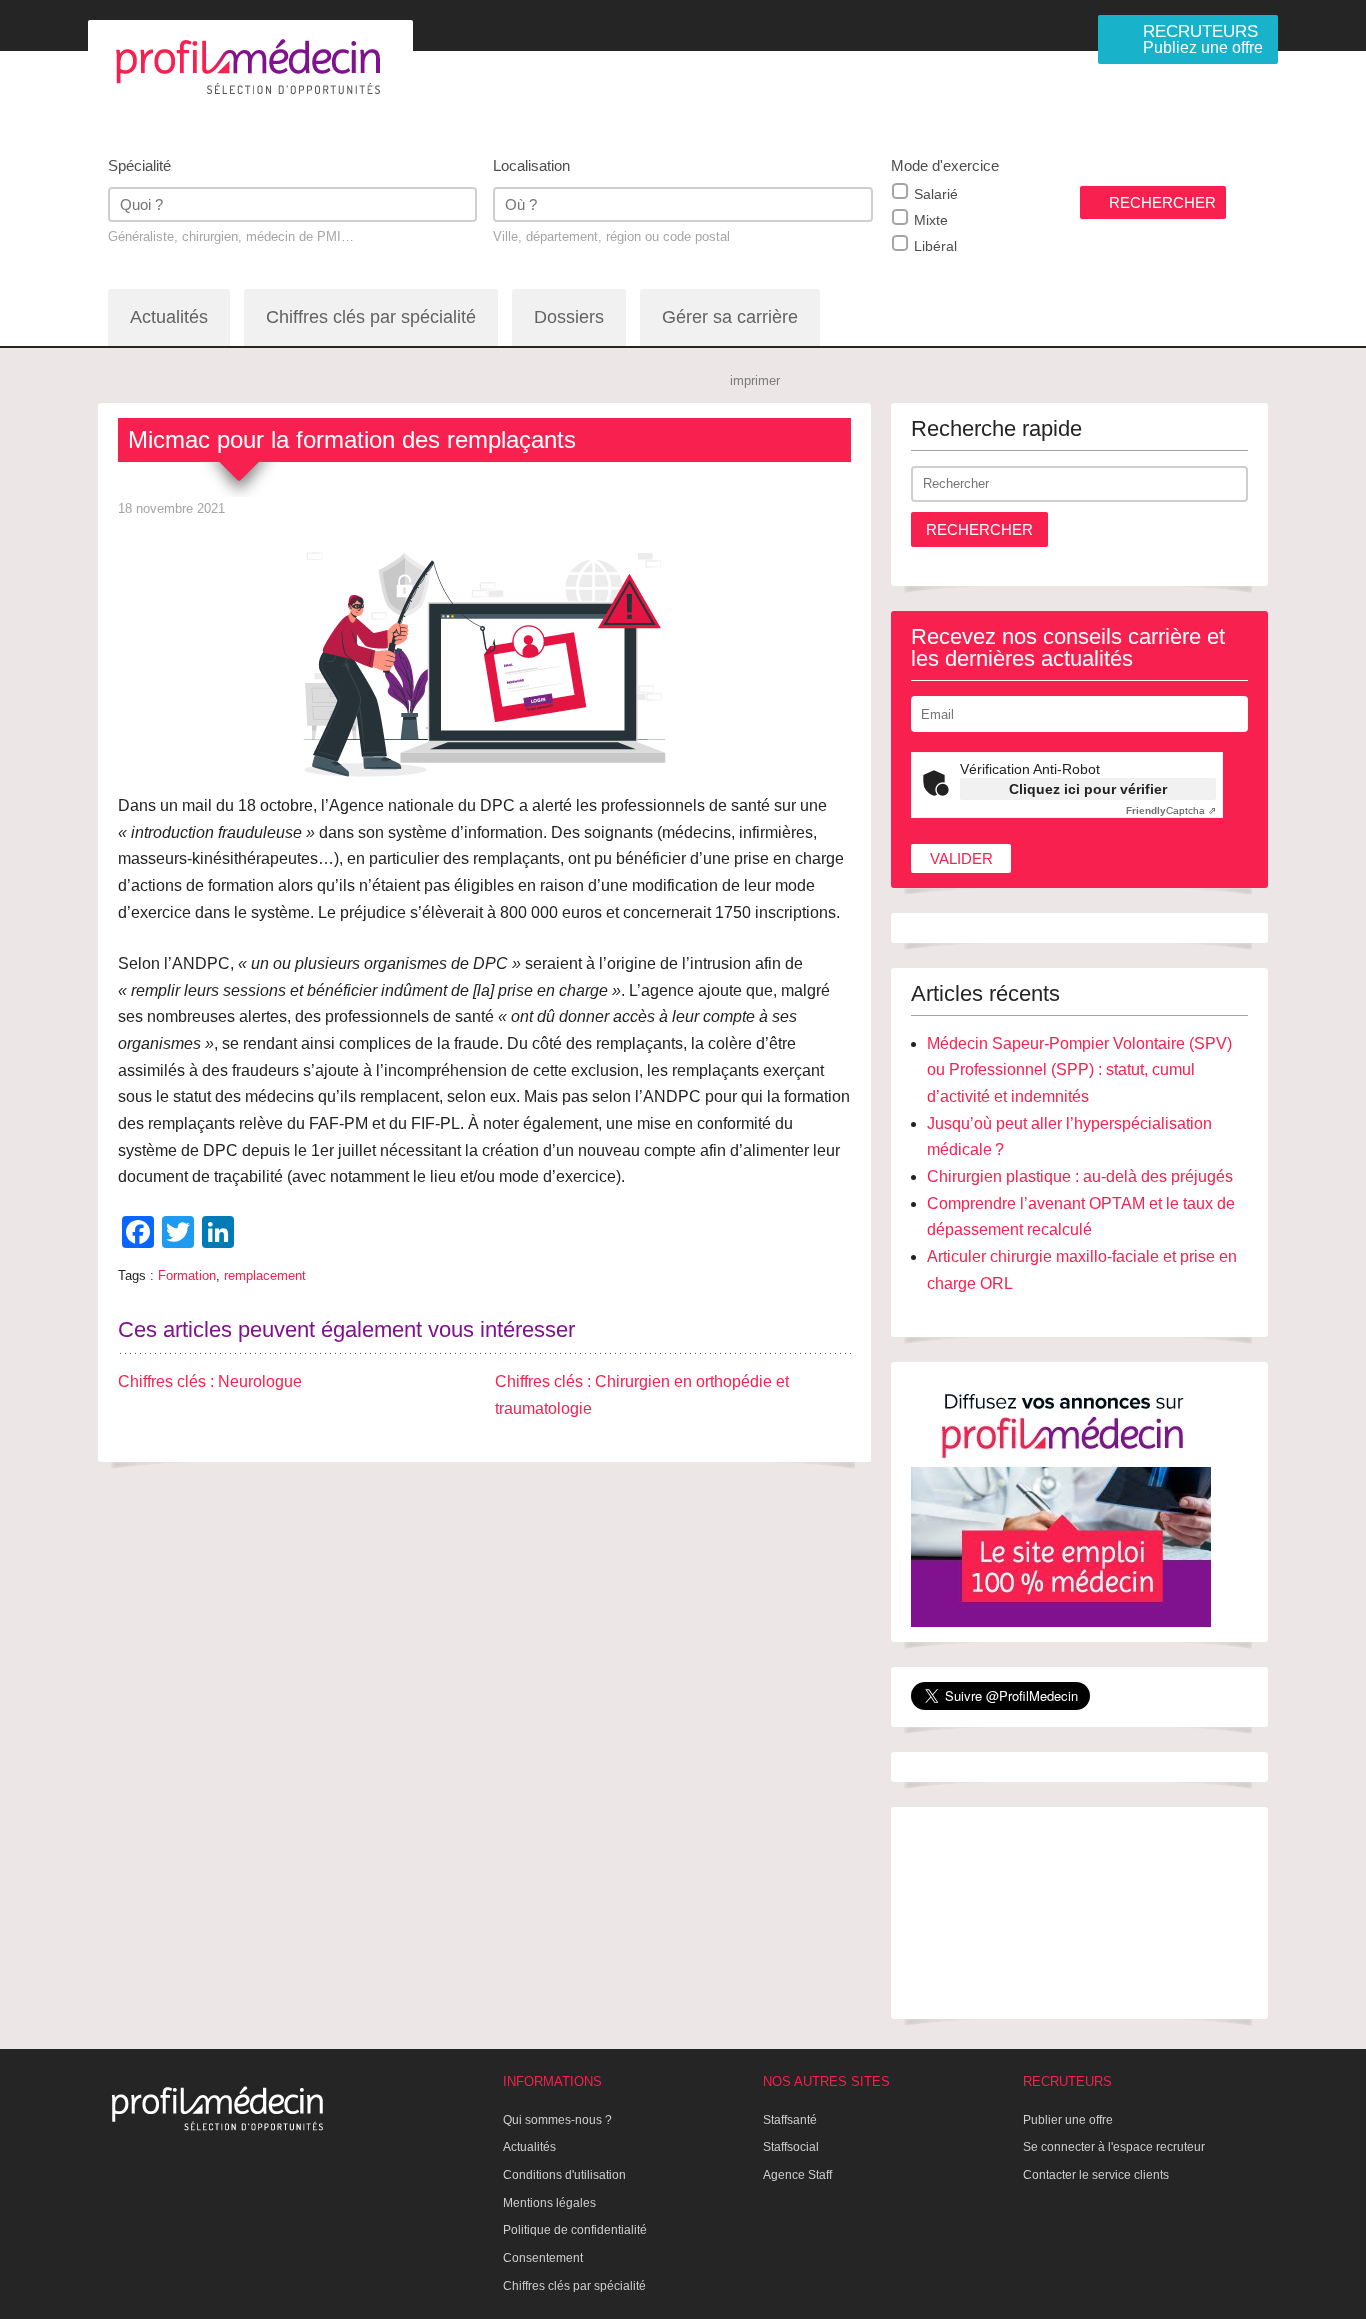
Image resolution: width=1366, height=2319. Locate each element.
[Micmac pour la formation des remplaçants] (484, 659)
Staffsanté (790, 2120)
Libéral (935, 246)
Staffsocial (791, 2147)
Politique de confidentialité (575, 2230)
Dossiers (569, 317)
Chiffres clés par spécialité (371, 317)
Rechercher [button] (979, 529)
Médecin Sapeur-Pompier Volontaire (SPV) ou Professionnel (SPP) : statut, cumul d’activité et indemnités (1079, 1070)
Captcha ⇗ (1171, 810)
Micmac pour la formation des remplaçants (352, 439)
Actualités (169, 317)
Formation (187, 1275)
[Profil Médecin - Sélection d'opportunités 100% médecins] (250, 66)
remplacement (265, 1275)
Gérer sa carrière (730, 317)
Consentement (543, 2258)
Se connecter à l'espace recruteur (1114, 2147)
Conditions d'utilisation (564, 2175)
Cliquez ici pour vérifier (1088, 789)
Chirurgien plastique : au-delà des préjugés (1080, 1176)
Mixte (931, 220)
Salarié (936, 194)
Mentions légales (549, 2203)
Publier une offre (1068, 2120)
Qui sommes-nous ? (557, 2120)
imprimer (755, 380)
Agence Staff (797, 2175)
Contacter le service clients (1096, 2175)
